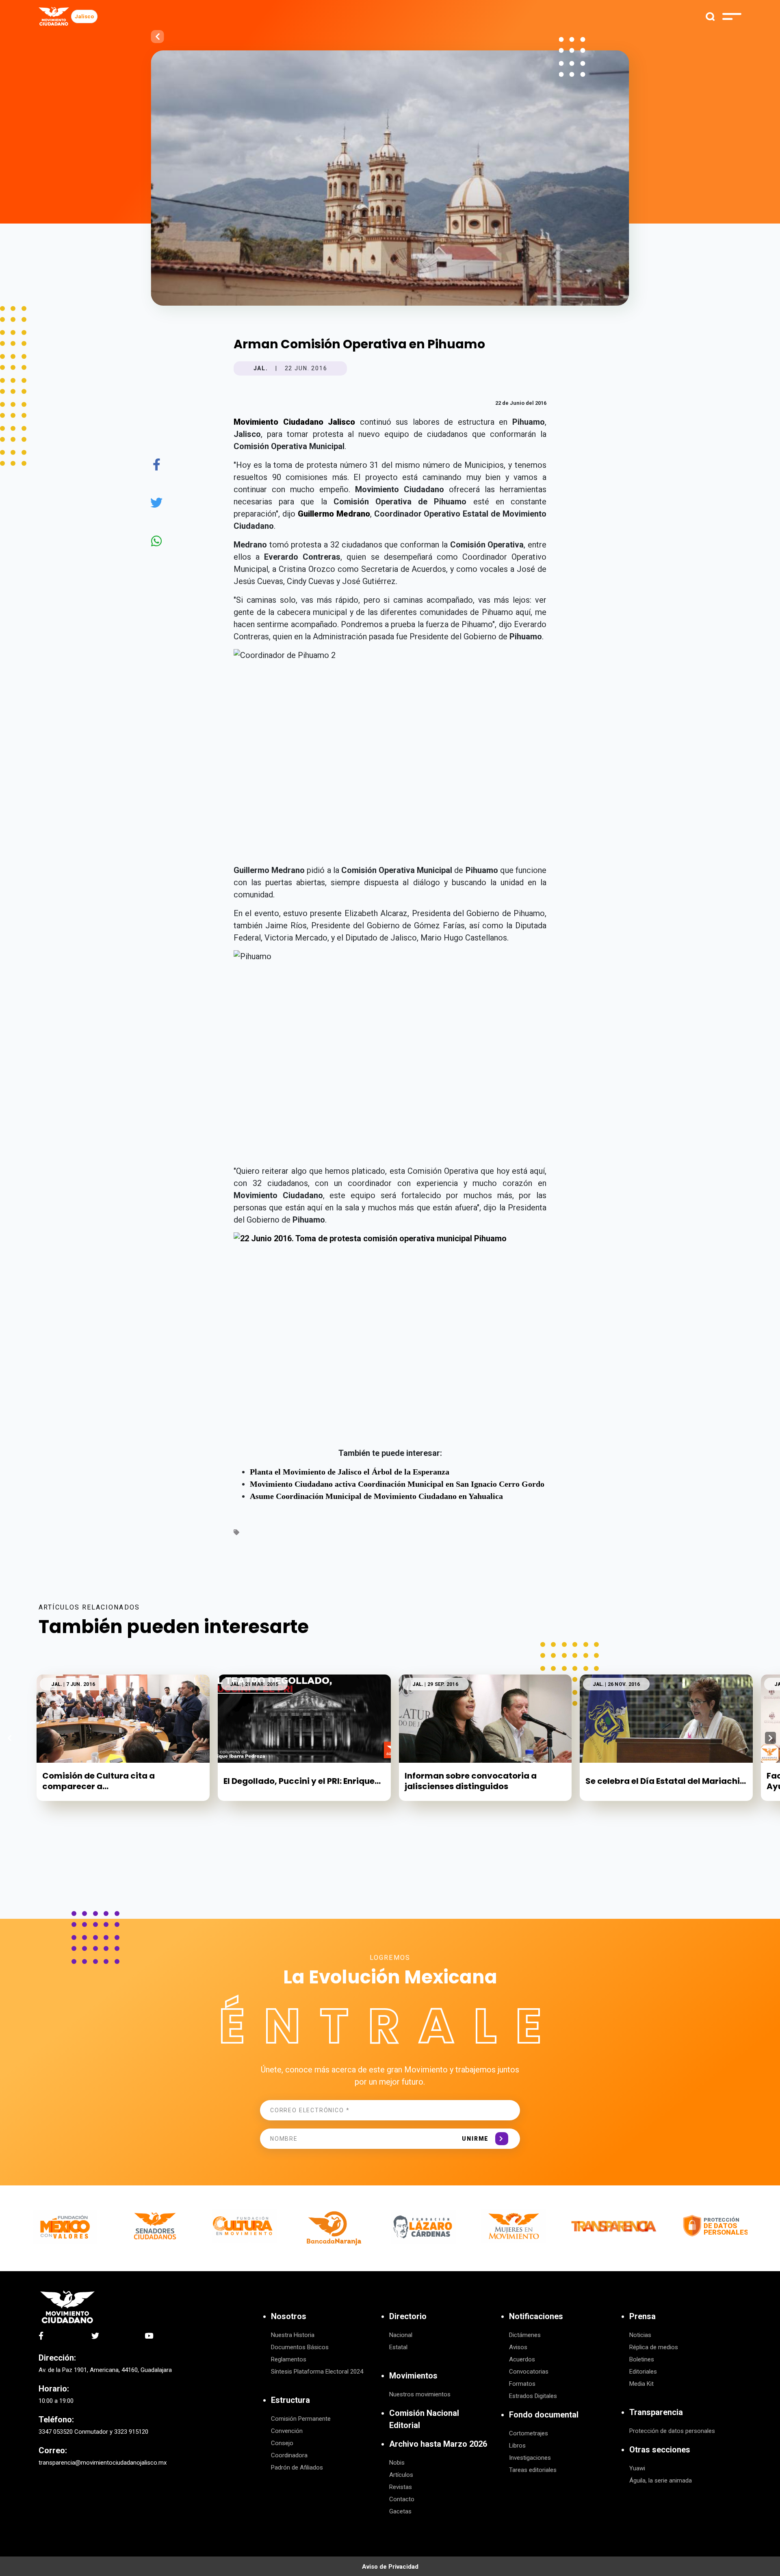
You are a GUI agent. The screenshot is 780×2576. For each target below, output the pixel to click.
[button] (770, 1738)
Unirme (475, 2139)
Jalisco (84, 16)
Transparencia (656, 2412)
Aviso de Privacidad (390, 2567)
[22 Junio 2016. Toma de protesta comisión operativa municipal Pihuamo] (390, 1337)
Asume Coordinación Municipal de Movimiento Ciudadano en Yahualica (376, 1496)
